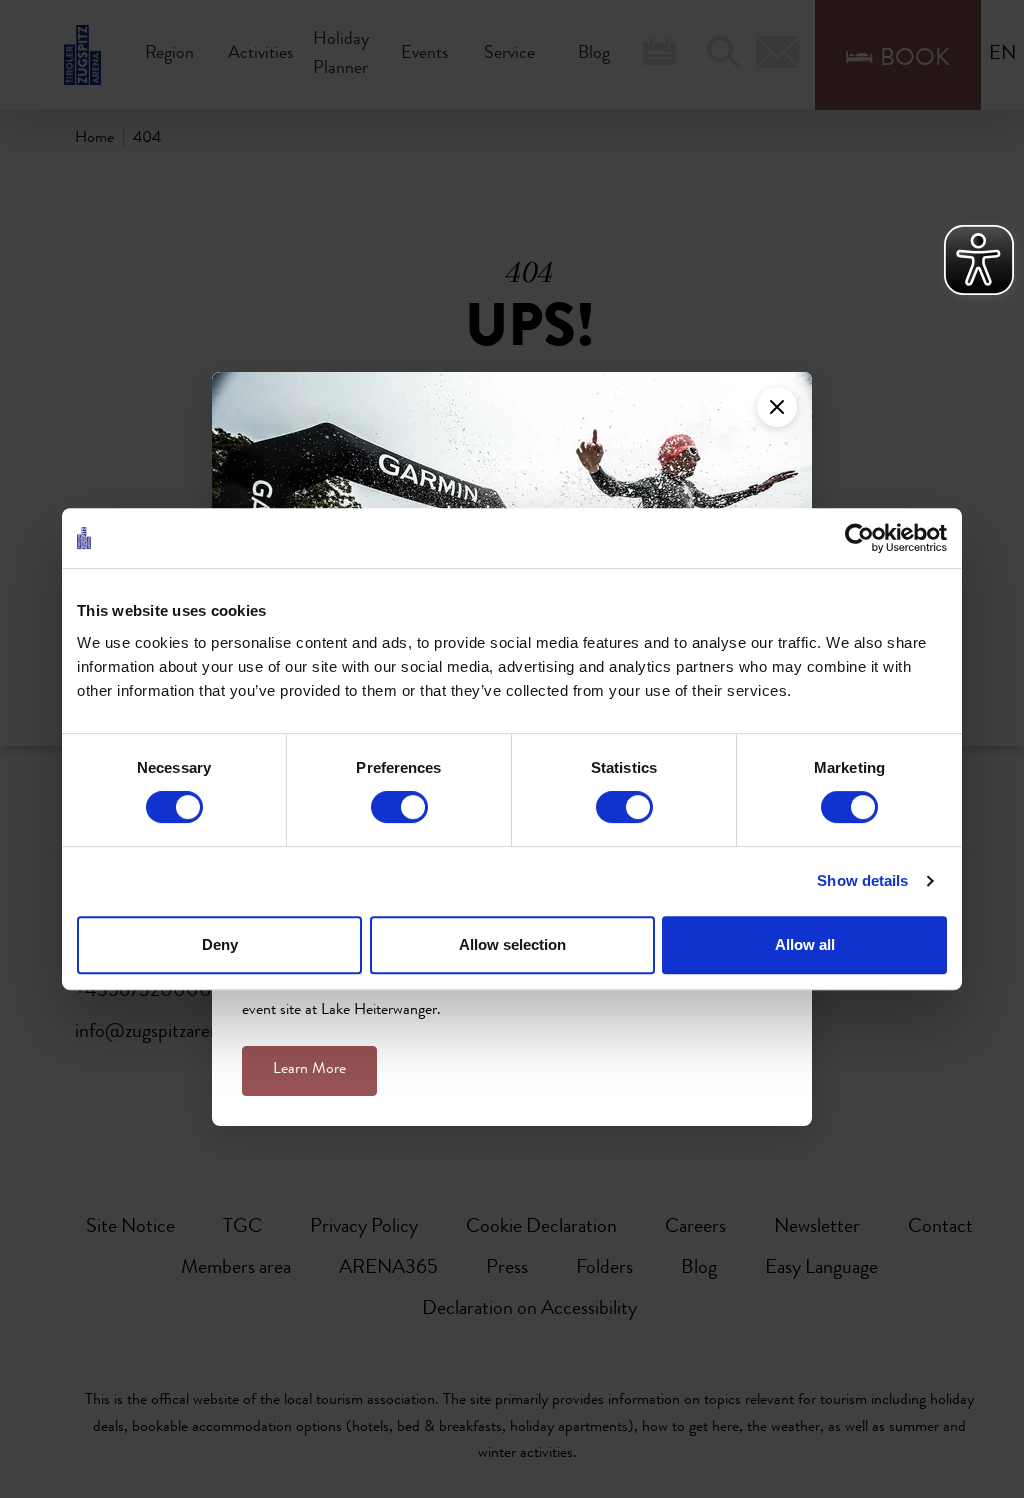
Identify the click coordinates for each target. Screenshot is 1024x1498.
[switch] (399, 807)
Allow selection (512, 944)
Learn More (309, 1070)
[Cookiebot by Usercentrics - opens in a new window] (859, 538)
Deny (220, 944)
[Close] (777, 407)
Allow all (805, 944)
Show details (862, 880)
